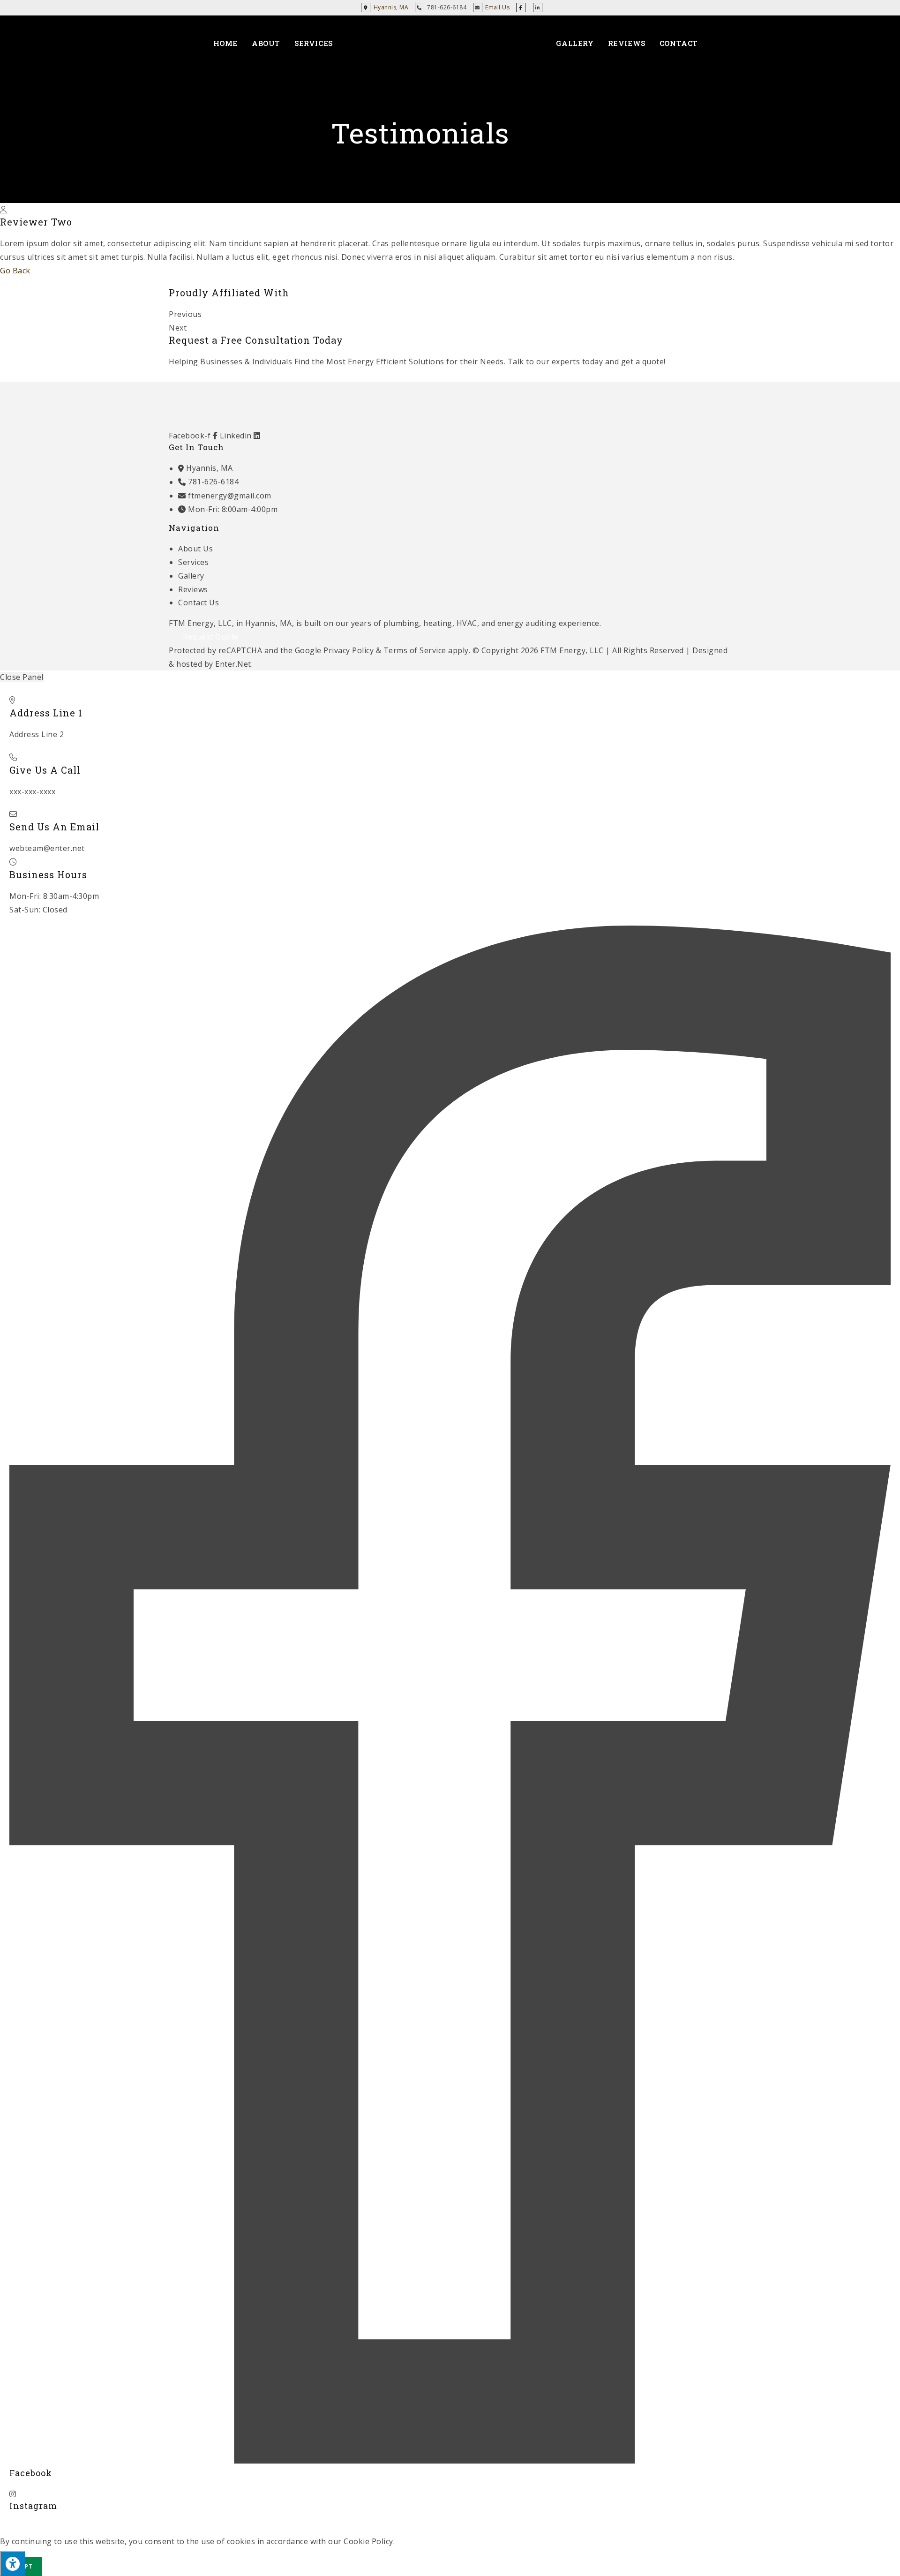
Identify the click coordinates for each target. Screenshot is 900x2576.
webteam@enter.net (47, 848)
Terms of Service (415, 650)
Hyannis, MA (390, 7)
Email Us (497, 7)
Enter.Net (233, 664)
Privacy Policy (349, 650)
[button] (450, 314)
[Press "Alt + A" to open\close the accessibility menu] (12, 2564)
